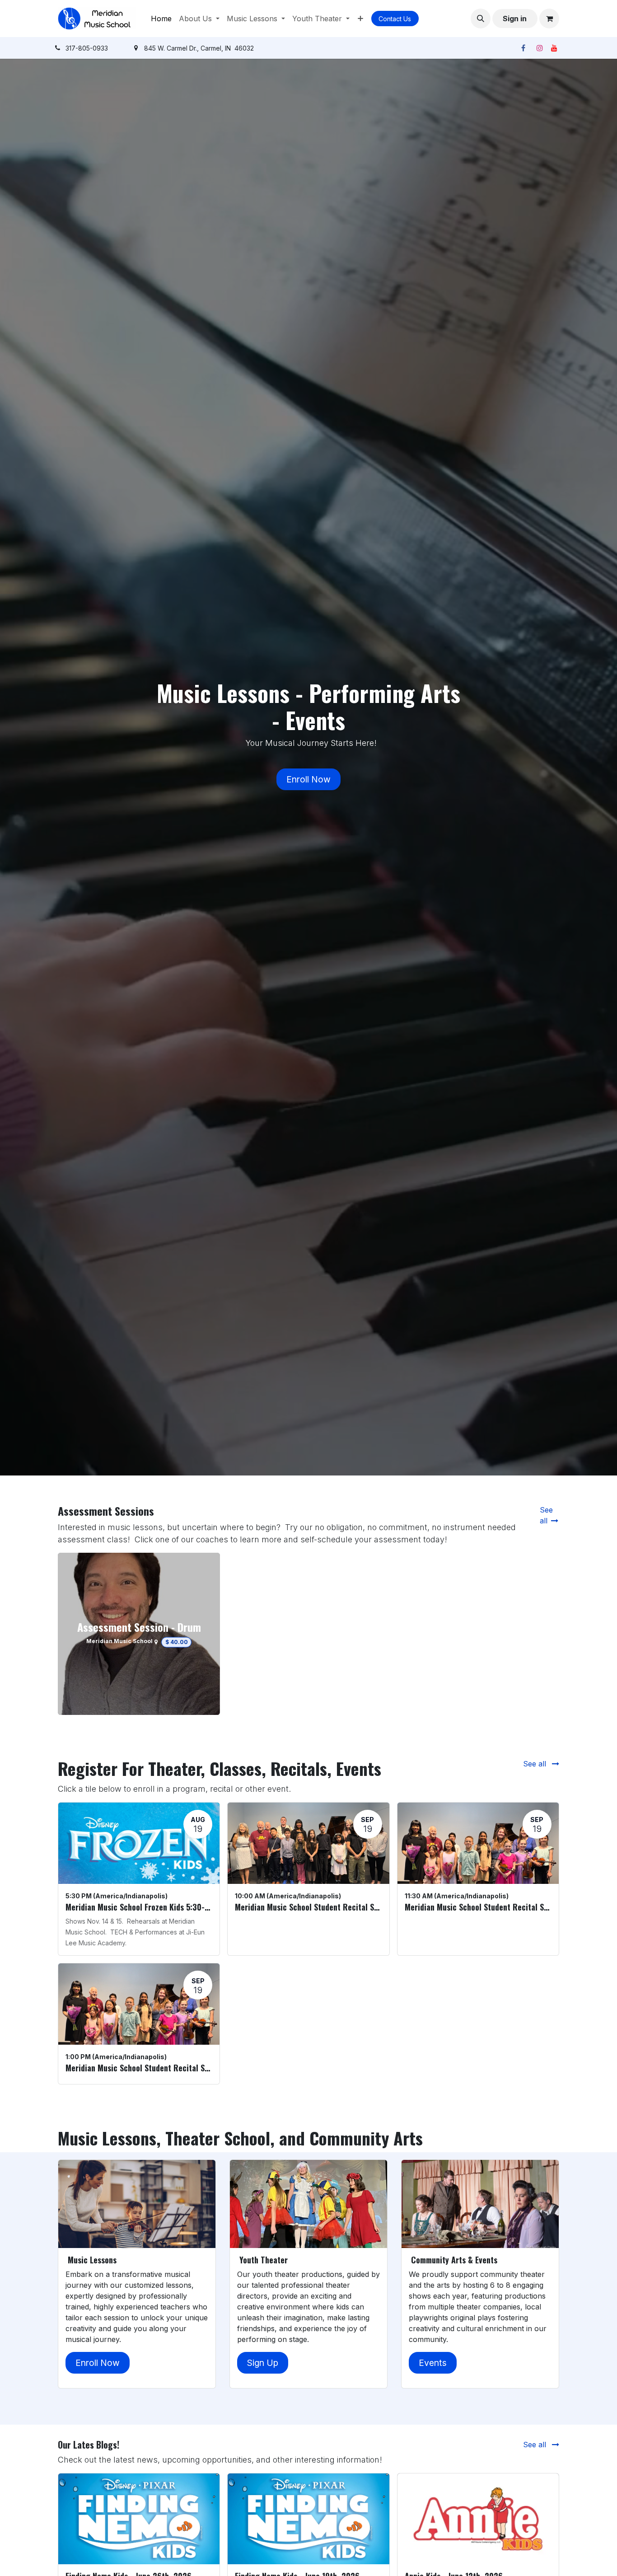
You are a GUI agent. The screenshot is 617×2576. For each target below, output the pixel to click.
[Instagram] (540, 48)
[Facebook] (523, 48)
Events (433, 2363)
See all (536, 1764)
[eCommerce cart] (549, 19)
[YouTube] (554, 48)
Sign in (515, 19)
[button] (481, 19)
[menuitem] (161, 19)
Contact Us (395, 19)
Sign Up (263, 2363)
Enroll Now (308, 779)
